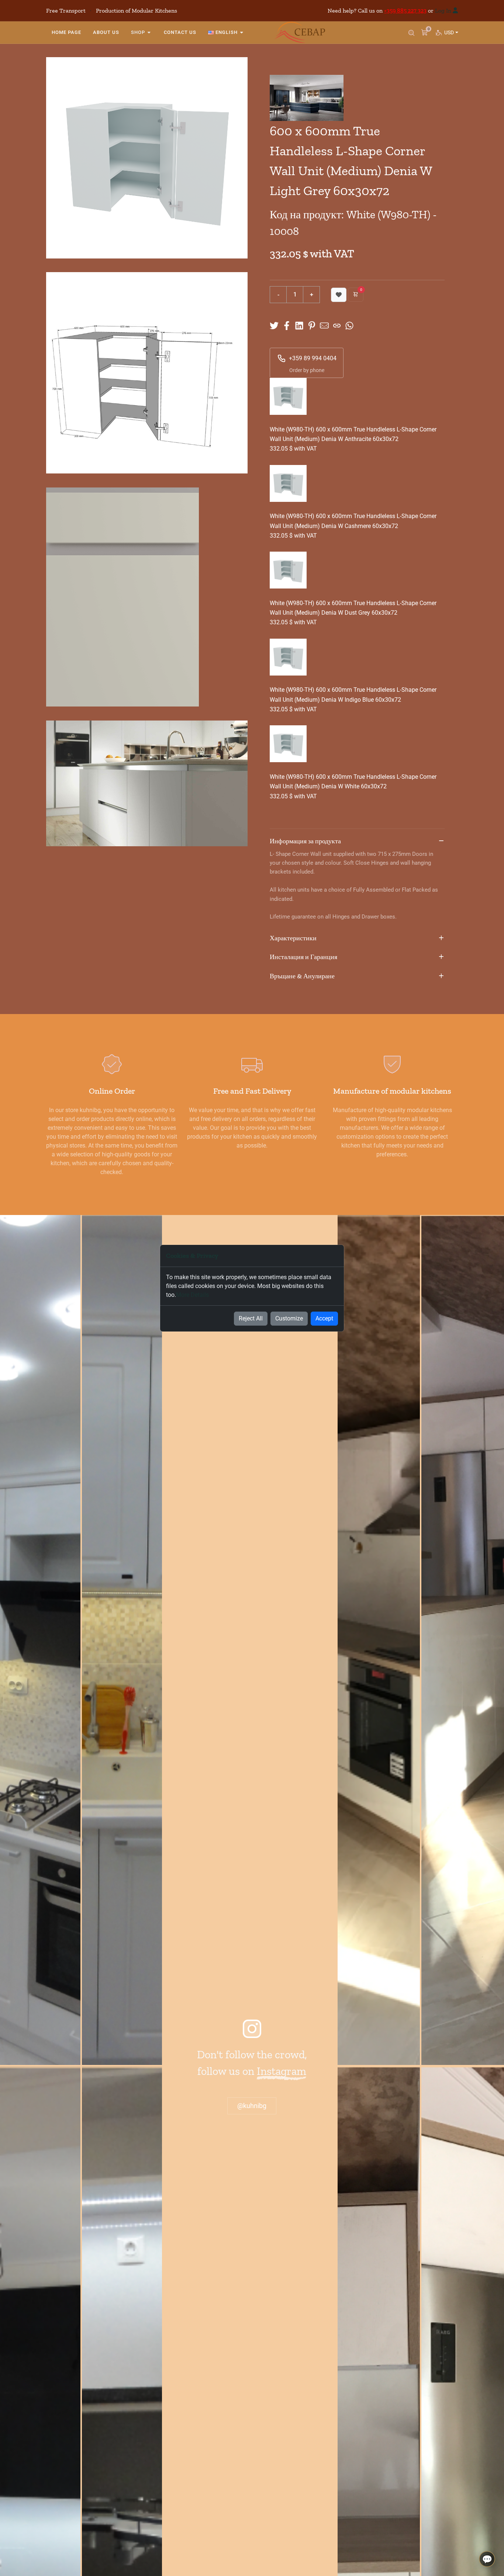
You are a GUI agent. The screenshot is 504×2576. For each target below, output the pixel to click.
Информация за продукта (305, 841)
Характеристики (293, 938)
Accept (324, 1318)
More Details (192, 1295)
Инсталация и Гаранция (303, 957)
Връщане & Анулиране (302, 976)
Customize (289, 1318)
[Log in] (455, 11)
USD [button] (451, 32)
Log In (443, 11)
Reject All (251, 1318)
